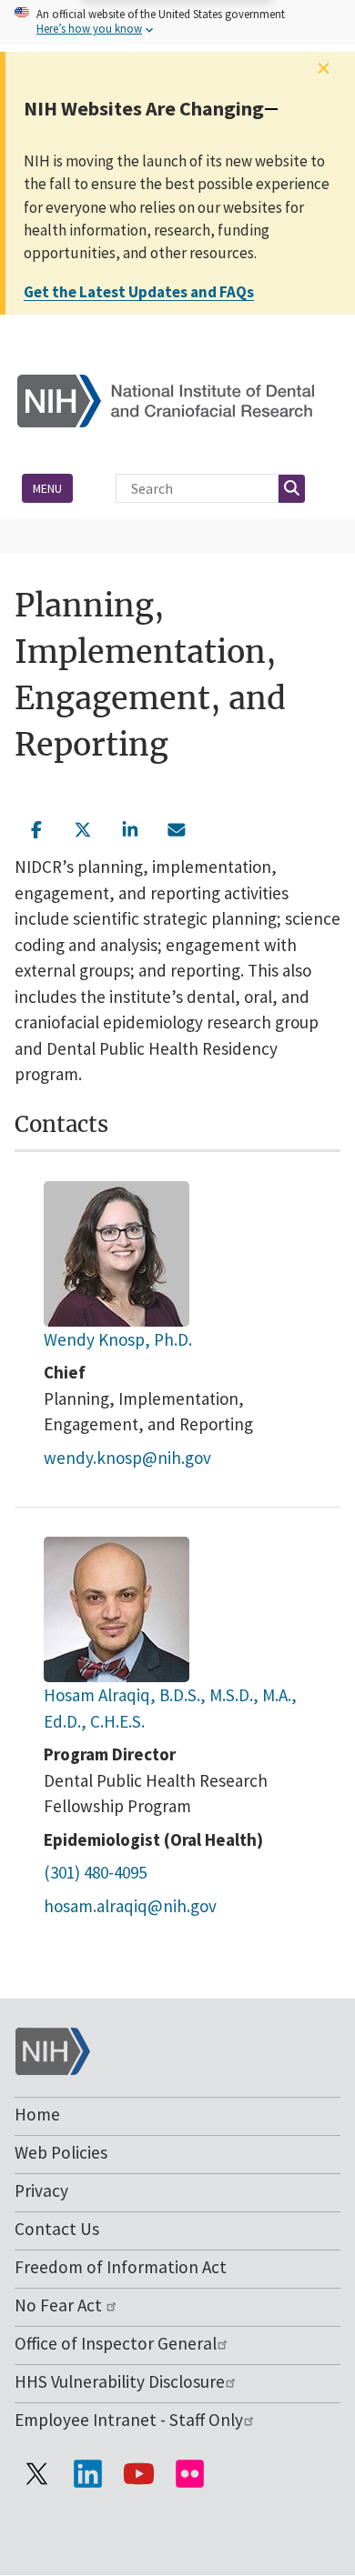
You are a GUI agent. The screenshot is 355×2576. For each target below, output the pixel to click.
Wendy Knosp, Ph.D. (118, 1339)
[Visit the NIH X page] (36, 2473)
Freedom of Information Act (121, 2267)
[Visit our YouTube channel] (138, 2473)
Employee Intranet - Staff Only (129, 2420)
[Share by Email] (177, 827)
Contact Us (57, 2229)
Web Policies (61, 2152)
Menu (47, 488)
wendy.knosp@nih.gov (127, 1458)
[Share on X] (84, 827)
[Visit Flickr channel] (189, 2473)
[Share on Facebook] (36, 827)
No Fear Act (60, 2305)
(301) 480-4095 (95, 1872)
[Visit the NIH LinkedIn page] (87, 2473)
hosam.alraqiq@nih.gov (130, 1906)
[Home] (177, 400)
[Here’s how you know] (177, 22)
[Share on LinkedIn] (130, 827)
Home (37, 2114)
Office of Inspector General (116, 2343)
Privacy (41, 2190)
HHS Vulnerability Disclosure (120, 2381)
